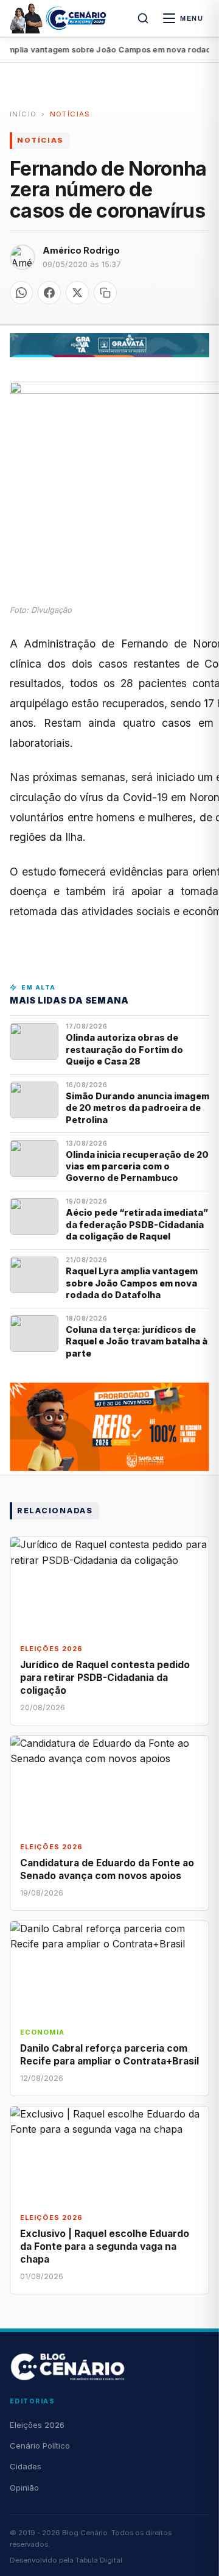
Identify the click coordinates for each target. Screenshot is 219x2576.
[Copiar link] (105, 293)
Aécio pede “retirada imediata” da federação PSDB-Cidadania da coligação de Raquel (137, 1224)
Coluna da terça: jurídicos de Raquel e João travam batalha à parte (137, 1341)
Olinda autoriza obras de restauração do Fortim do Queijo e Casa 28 (124, 1049)
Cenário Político (40, 2446)
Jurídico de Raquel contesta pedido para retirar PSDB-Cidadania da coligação (105, 1678)
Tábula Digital (99, 2560)
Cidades (26, 2466)
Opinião (24, 2488)
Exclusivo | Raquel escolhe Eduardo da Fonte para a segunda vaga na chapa (105, 2246)
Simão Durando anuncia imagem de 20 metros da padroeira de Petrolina (137, 1108)
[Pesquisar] (143, 18)
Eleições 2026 (37, 2425)
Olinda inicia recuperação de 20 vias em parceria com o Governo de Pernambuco (137, 1166)
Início (23, 114)
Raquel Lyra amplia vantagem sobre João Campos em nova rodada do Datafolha (132, 1283)
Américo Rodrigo (81, 250)
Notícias (70, 114)
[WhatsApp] (21, 293)
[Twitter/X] (77, 293)
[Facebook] (49, 293)
